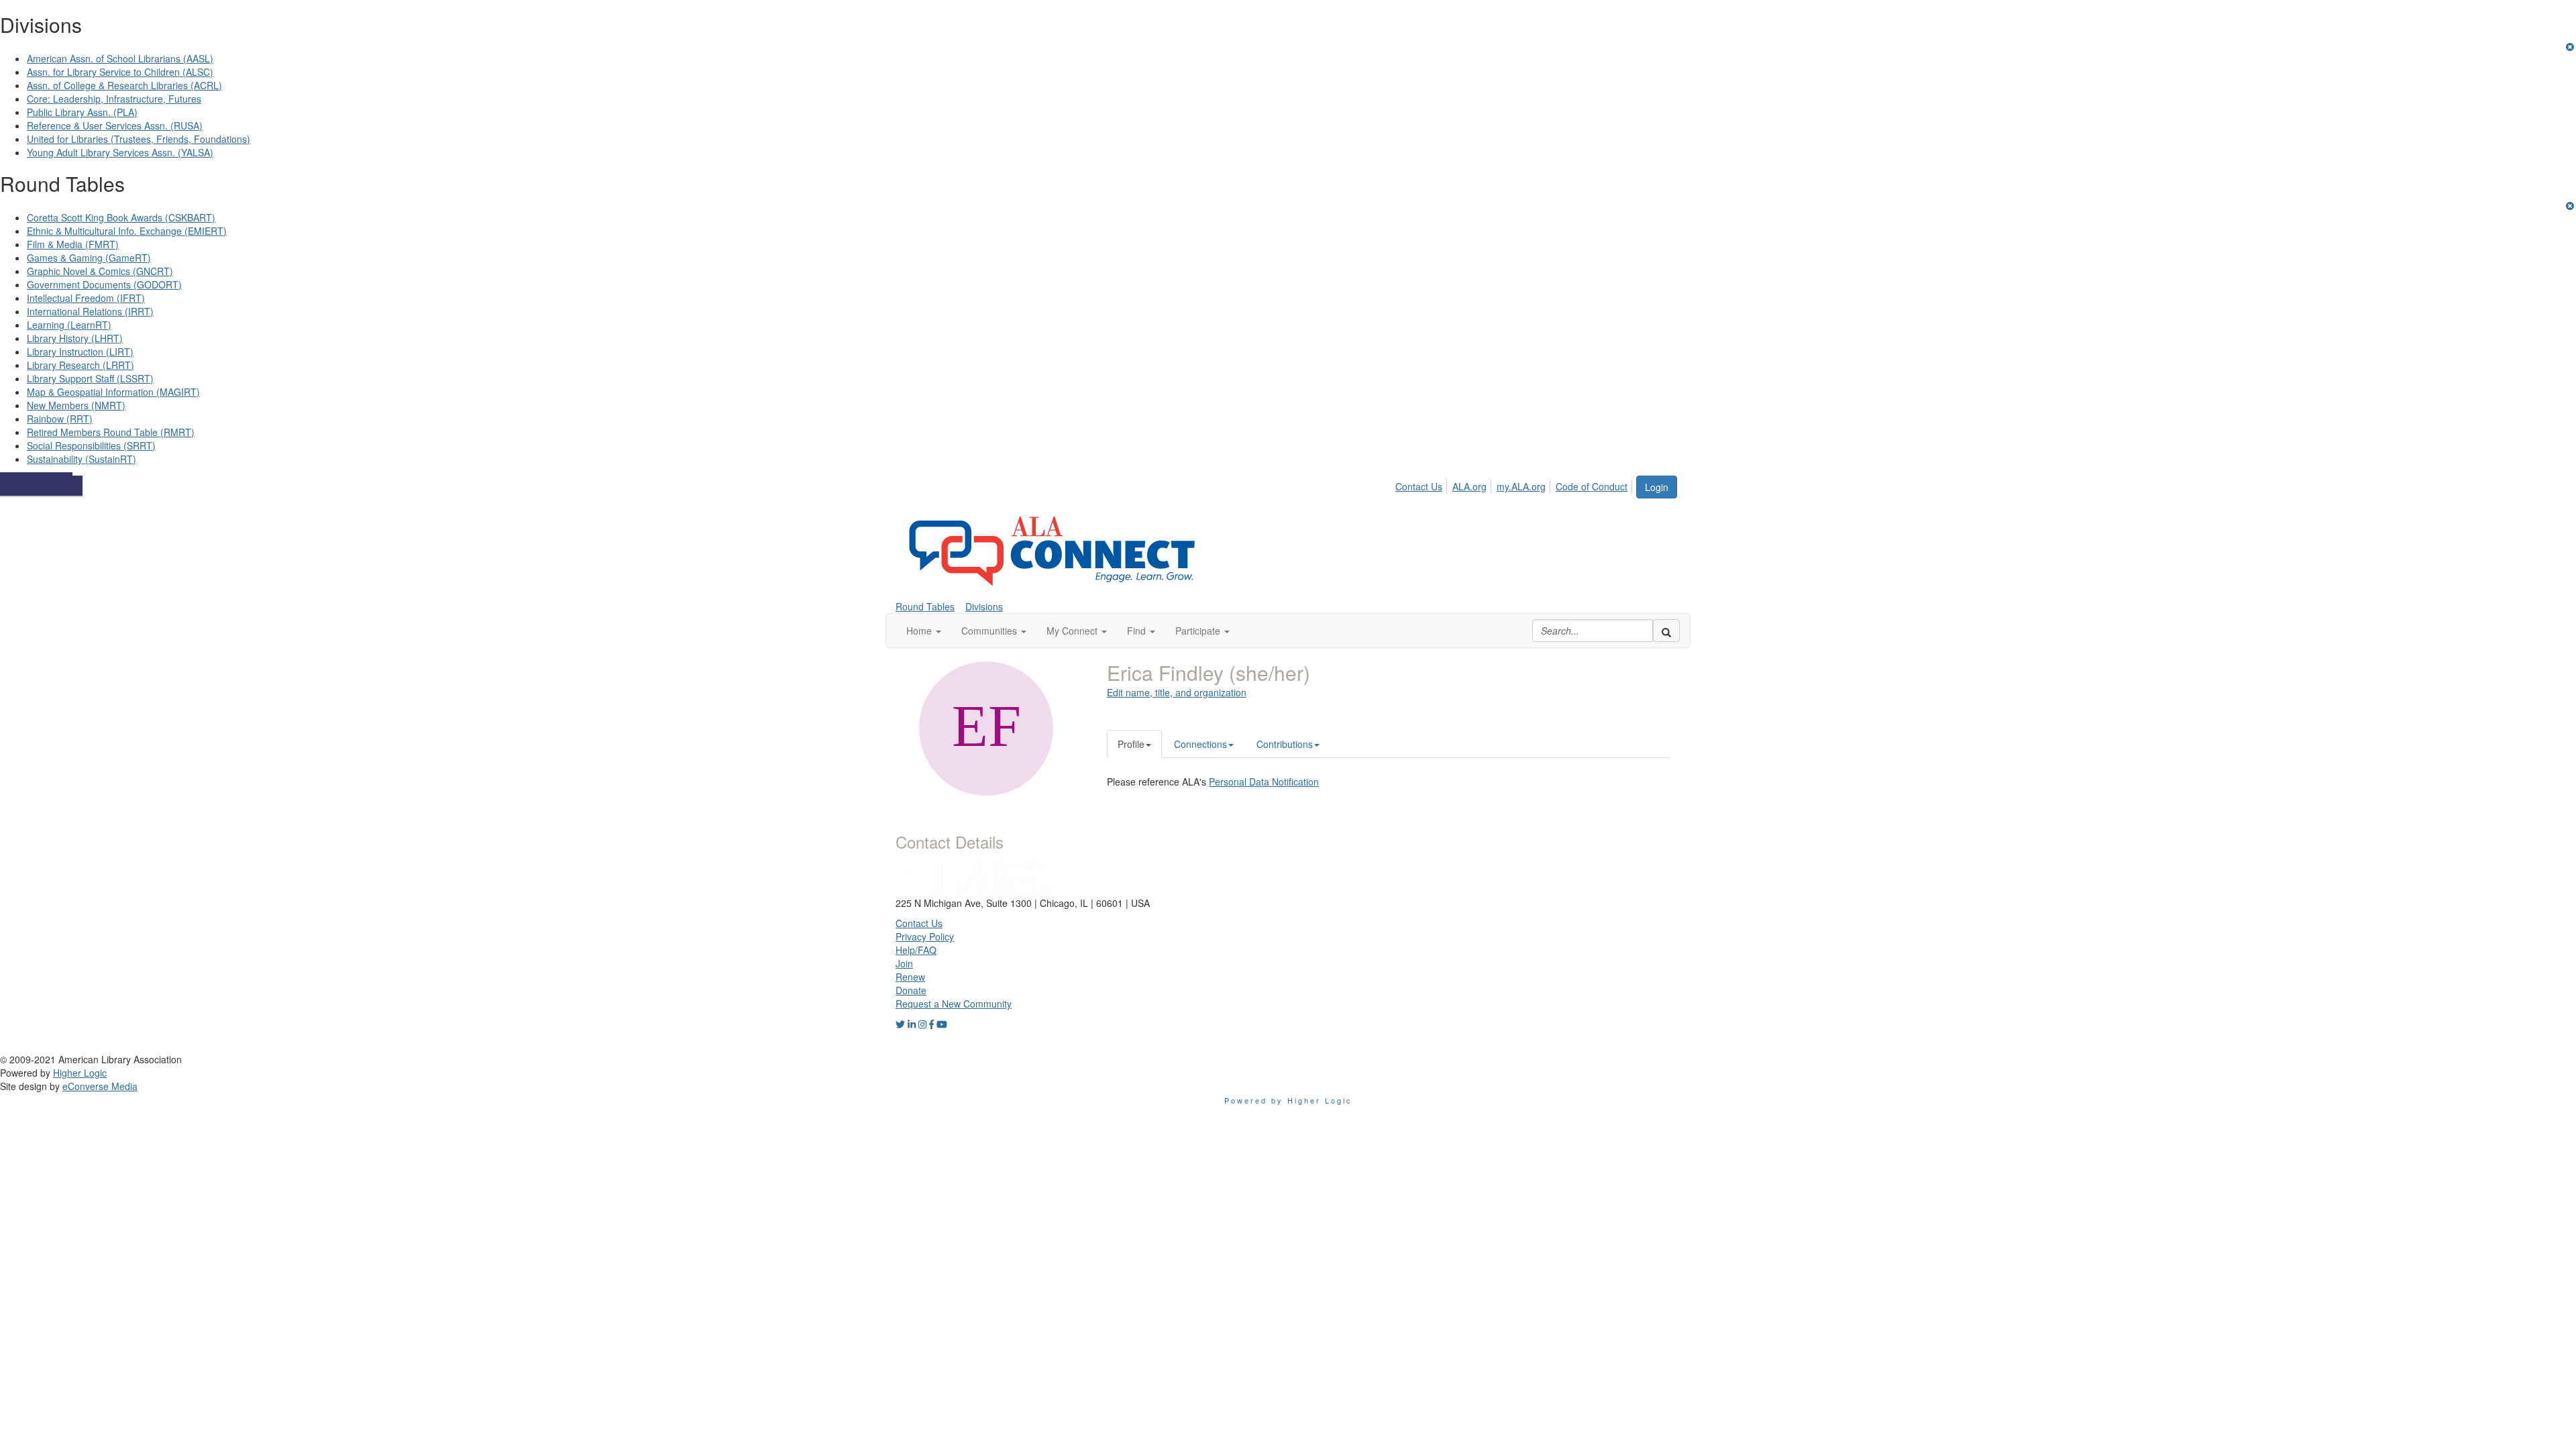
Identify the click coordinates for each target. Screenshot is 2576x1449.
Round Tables (925, 606)
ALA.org (1469, 486)
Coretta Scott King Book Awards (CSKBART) (121, 217)
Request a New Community (954, 1004)
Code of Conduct (1592, 486)
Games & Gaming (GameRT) (89, 258)
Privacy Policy (925, 936)
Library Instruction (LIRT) (80, 352)
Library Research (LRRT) (80, 365)
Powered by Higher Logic (1288, 1100)
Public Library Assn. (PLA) (82, 112)
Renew (910, 977)
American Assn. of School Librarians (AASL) (120, 58)
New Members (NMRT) (76, 405)
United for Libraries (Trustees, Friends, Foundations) (139, 139)
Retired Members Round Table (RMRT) (111, 432)
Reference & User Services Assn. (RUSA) (115, 125)
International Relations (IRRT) (90, 311)
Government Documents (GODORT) (104, 284)
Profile (1131, 744)
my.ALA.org (1521, 486)
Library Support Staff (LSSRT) (90, 378)
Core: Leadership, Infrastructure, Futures (114, 99)
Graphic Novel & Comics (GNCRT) (100, 271)
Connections (1200, 744)
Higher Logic (80, 1073)
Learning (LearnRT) (69, 325)
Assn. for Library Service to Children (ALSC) (120, 72)
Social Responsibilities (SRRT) (91, 445)
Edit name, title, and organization (1177, 692)
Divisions (984, 606)
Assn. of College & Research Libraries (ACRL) (124, 85)
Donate (911, 990)
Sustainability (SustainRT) (82, 459)
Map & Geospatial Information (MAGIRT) (113, 392)
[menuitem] (1423, 484)
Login (1657, 487)
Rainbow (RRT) (60, 419)
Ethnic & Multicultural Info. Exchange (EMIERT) (127, 231)
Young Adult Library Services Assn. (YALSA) (120, 152)
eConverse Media (100, 1086)
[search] (1666, 631)
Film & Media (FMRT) (73, 244)
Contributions (1285, 744)
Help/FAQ (916, 950)
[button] (924, 631)
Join (904, 963)
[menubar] (1515, 484)
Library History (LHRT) (75, 338)
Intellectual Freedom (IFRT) (86, 298)
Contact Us (1419, 486)
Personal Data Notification (1264, 782)
